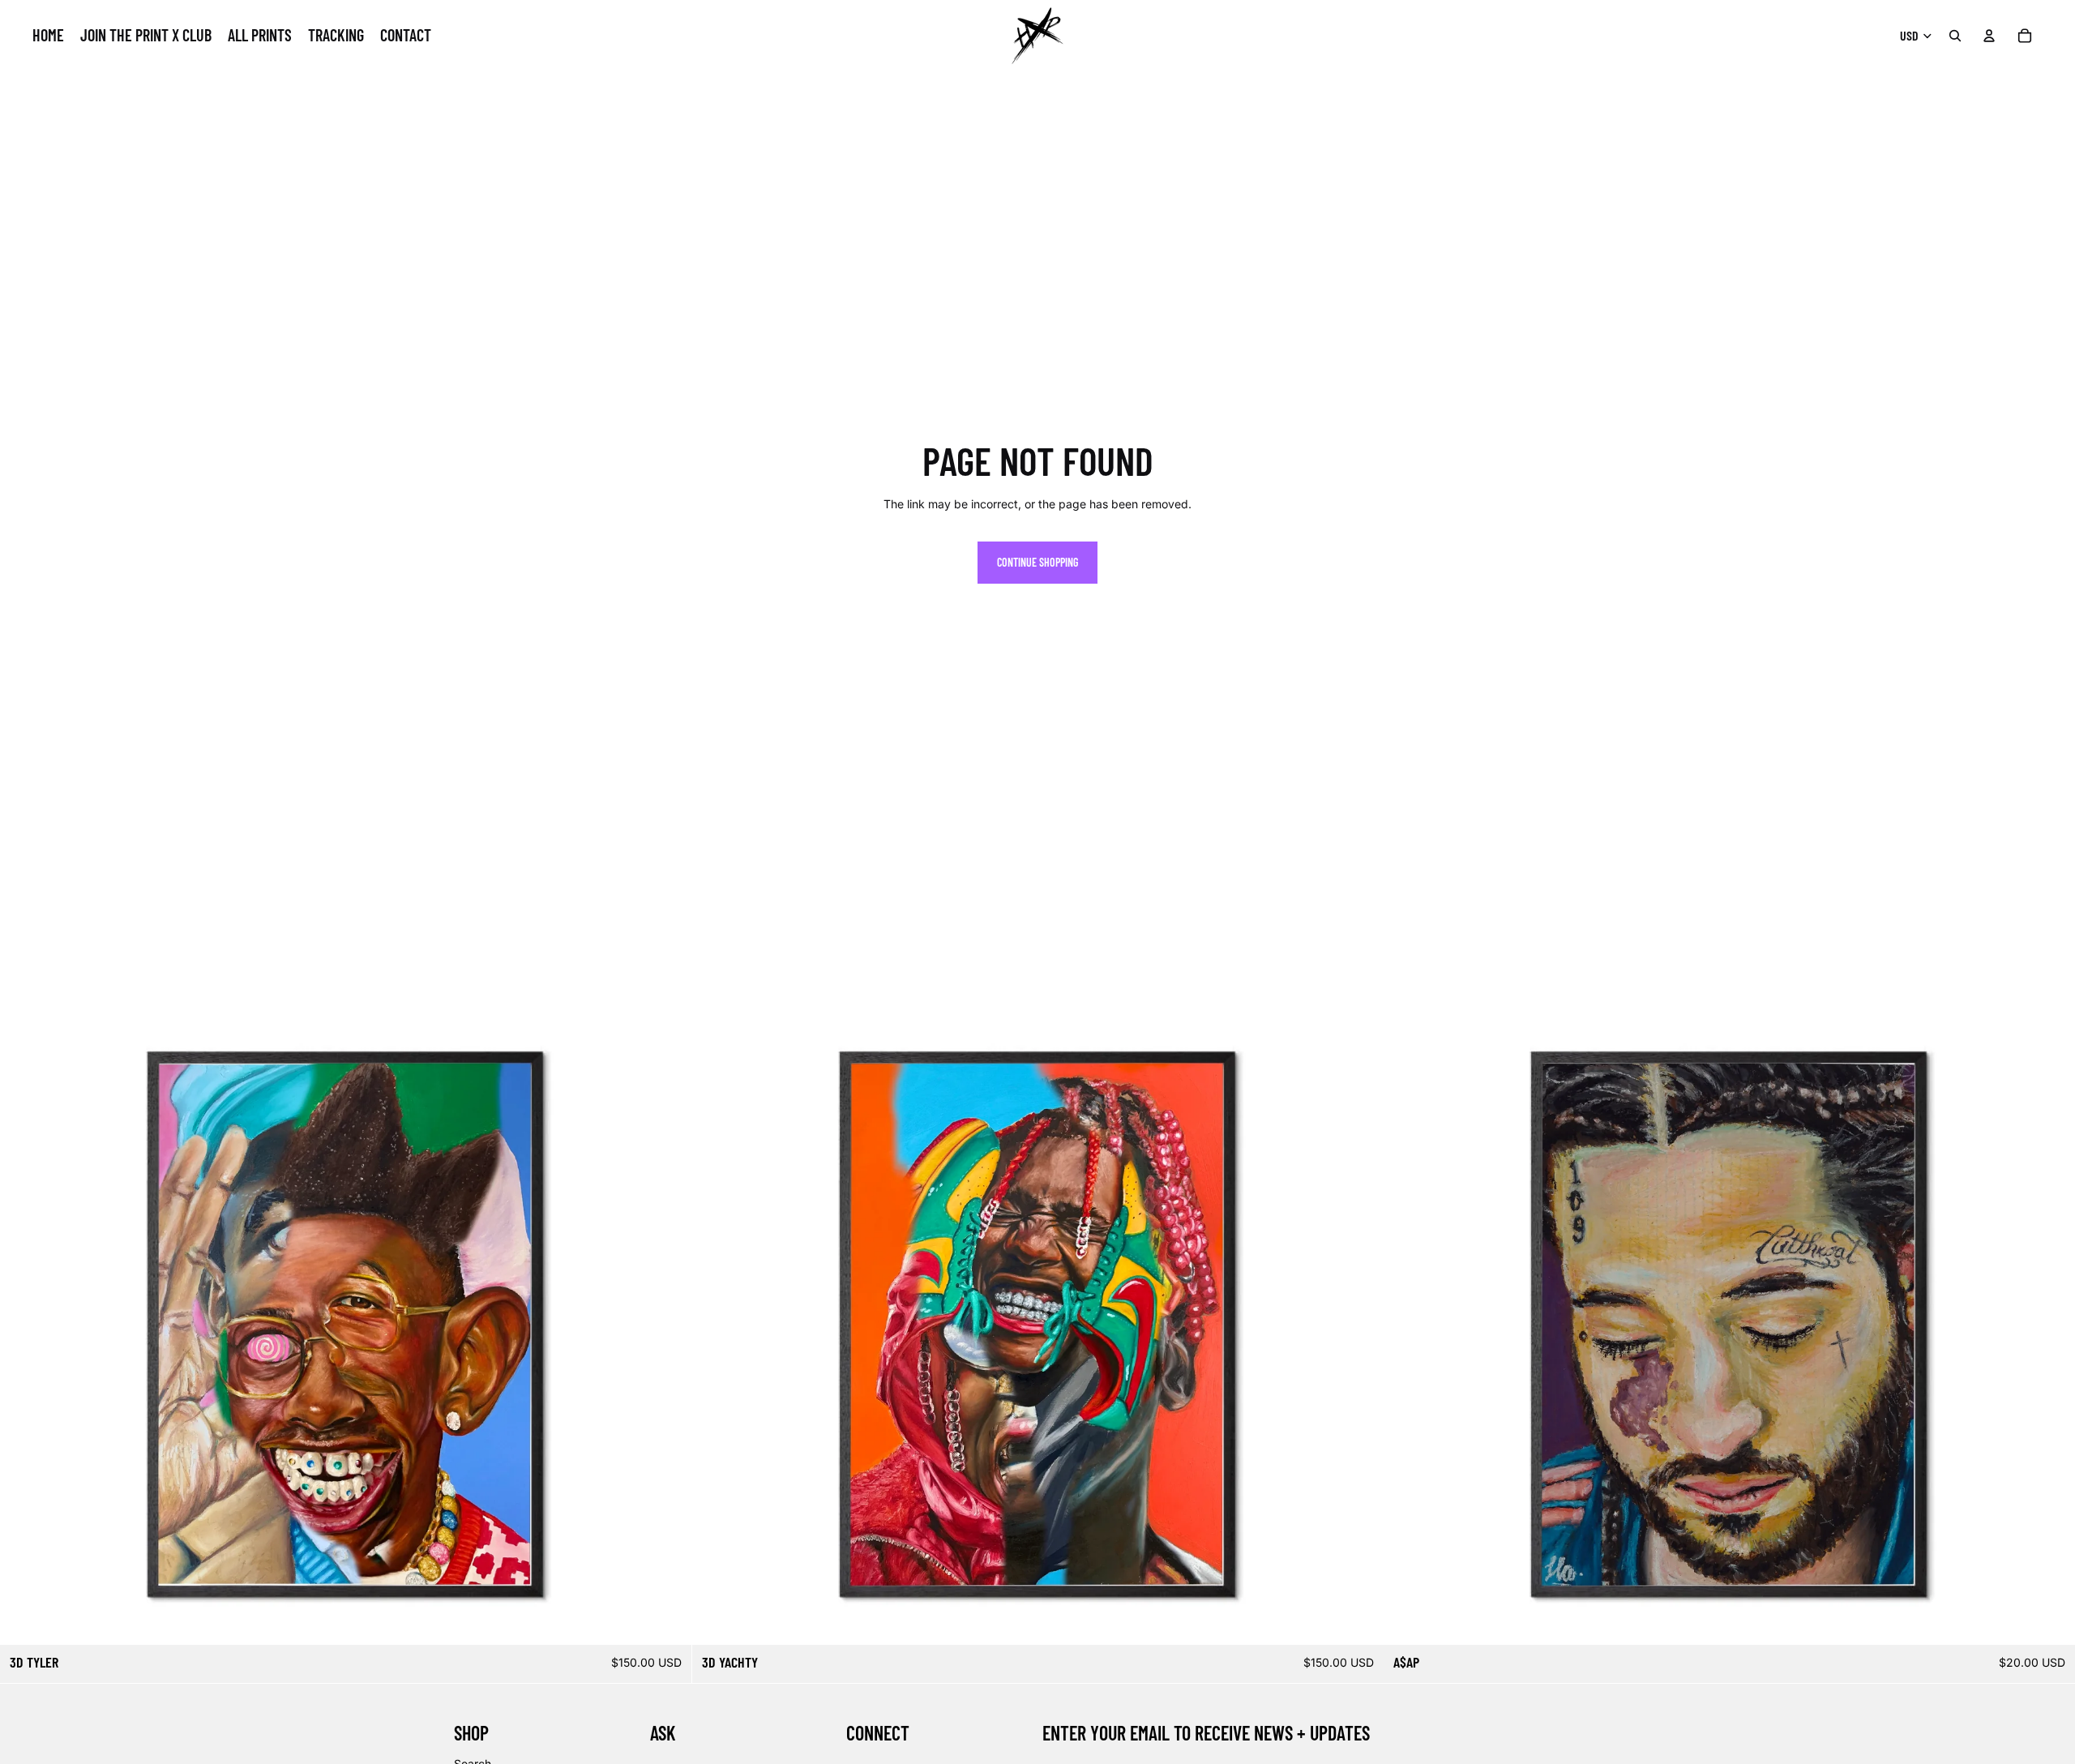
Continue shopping (1037, 562)
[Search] (1955, 36)
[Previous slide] (24, 1299)
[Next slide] (667, 1299)
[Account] (1989, 36)
